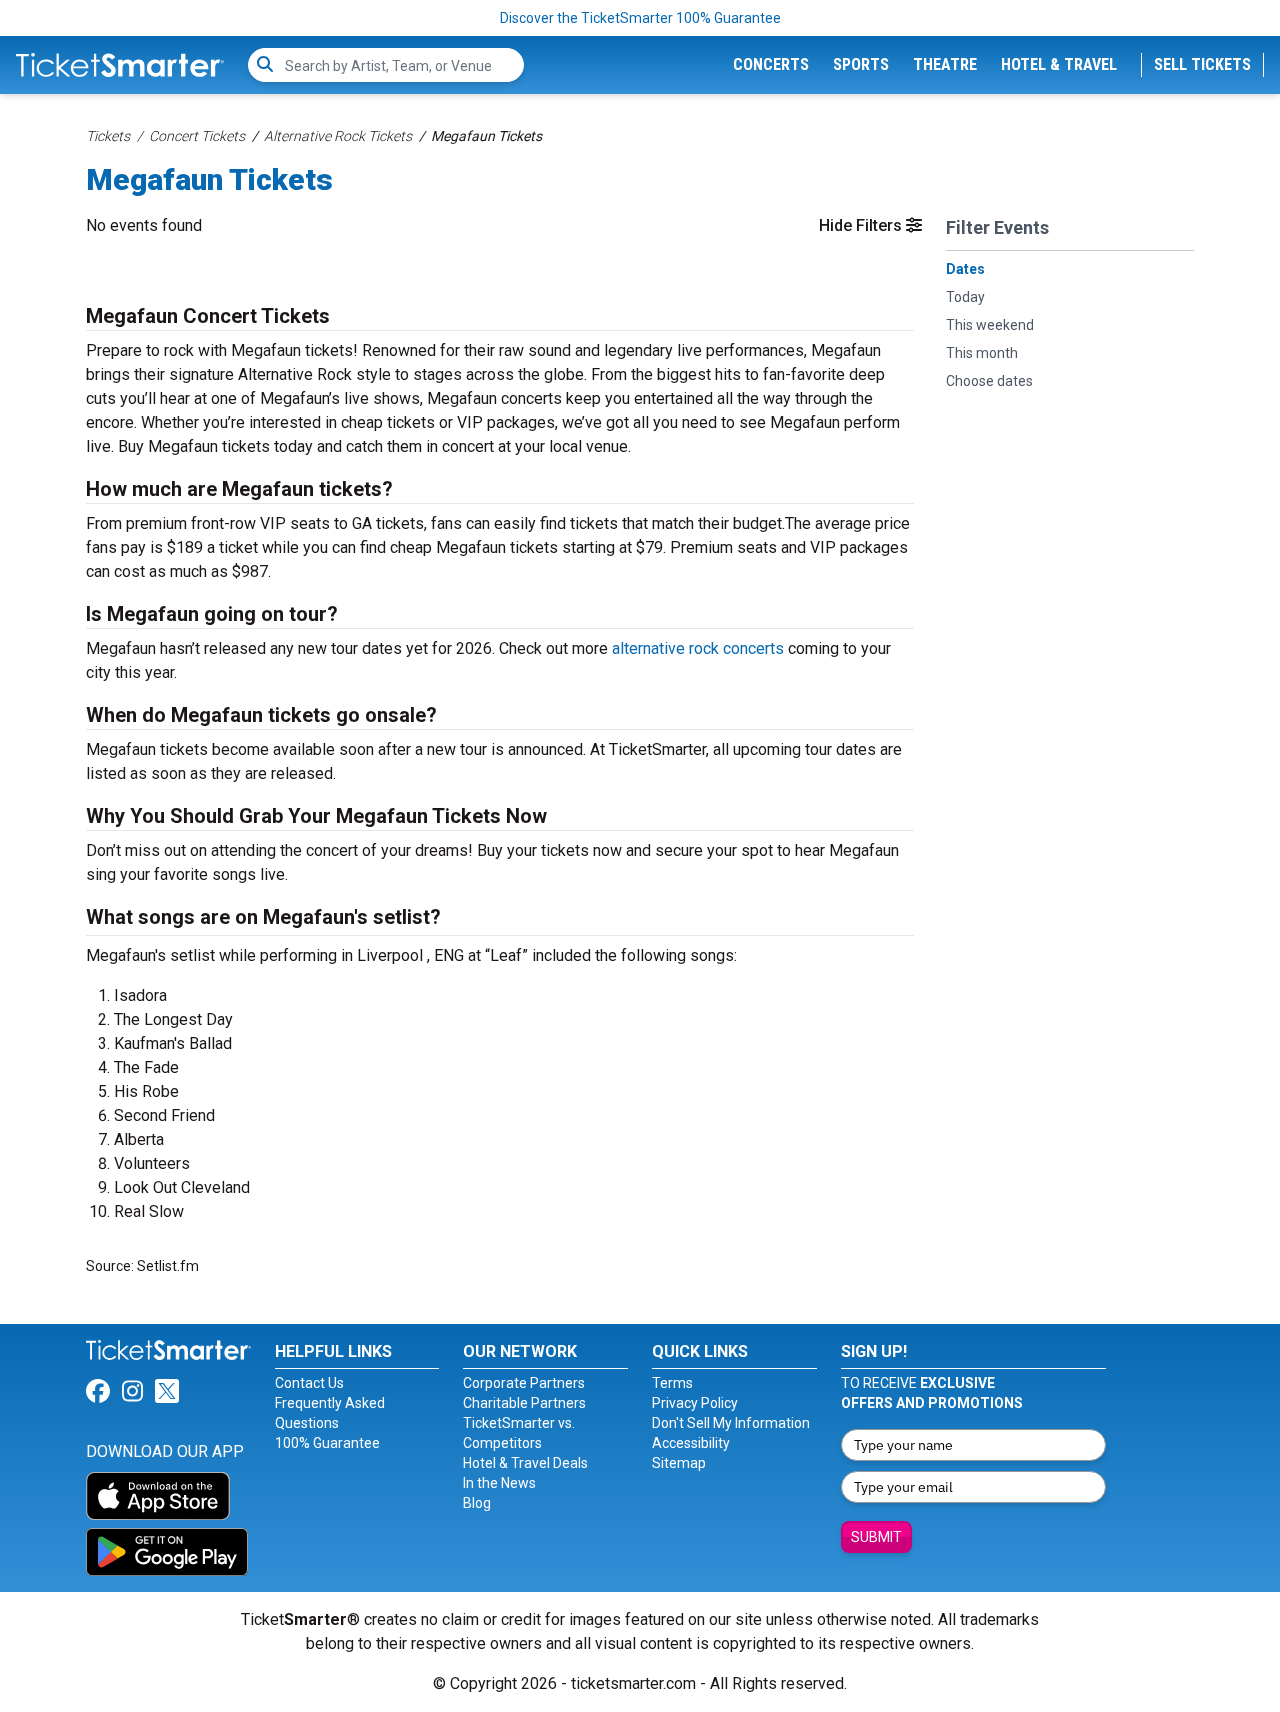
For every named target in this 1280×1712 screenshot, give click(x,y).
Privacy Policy (695, 1403)
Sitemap (679, 1463)
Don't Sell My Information (731, 1423)
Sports (861, 64)
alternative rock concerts (698, 648)
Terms (672, 1383)
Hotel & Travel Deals (525, 1463)
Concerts (771, 64)
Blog (477, 1503)
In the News (499, 1483)
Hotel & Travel (1059, 64)
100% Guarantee (327, 1443)
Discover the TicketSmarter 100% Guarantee (640, 18)
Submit (876, 1537)
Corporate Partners (524, 1383)
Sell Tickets (1202, 64)
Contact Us (309, 1383)
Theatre (945, 64)
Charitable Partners (524, 1403)
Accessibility (691, 1443)
